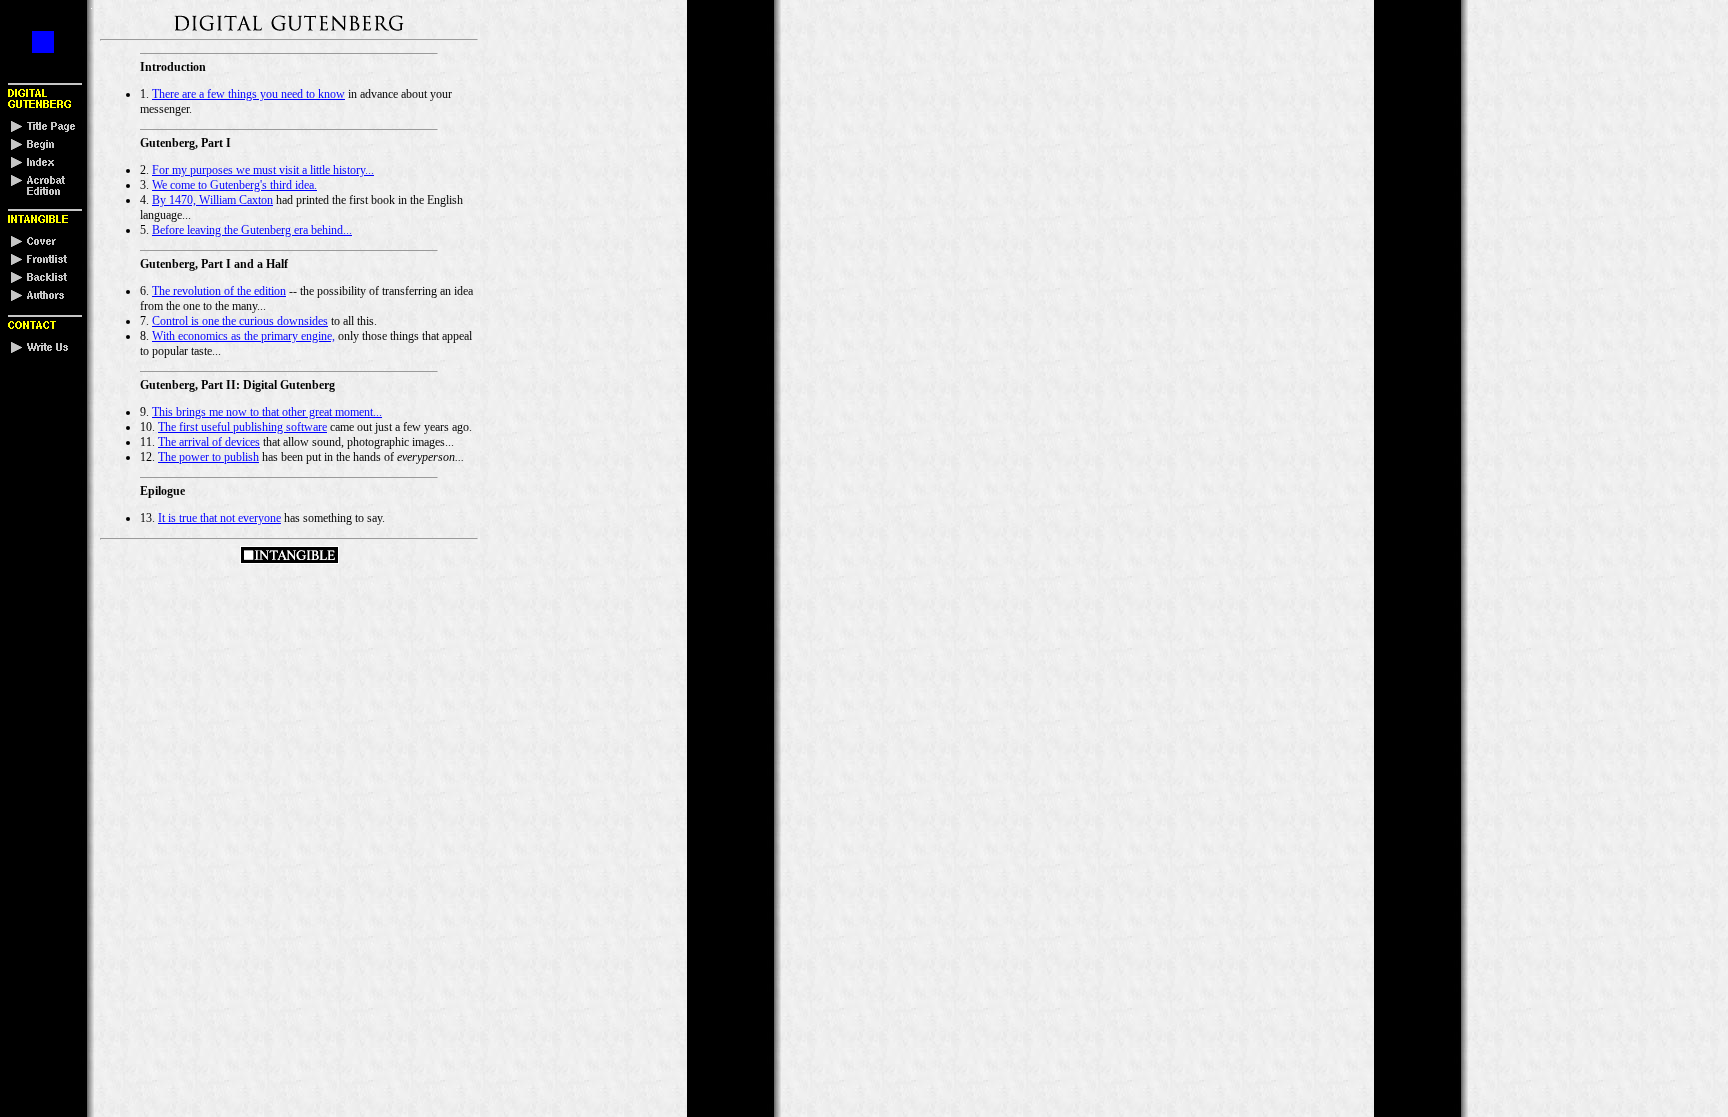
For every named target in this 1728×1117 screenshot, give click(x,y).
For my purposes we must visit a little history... (263, 170)
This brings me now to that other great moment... (267, 412)
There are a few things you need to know (248, 94)
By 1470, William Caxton (212, 200)
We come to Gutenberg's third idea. (234, 185)
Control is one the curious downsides (240, 321)
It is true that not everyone (219, 518)
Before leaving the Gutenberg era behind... (252, 230)
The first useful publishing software (242, 427)
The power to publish (208, 457)
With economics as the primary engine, (243, 336)
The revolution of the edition (219, 291)
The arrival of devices (209, 442)
